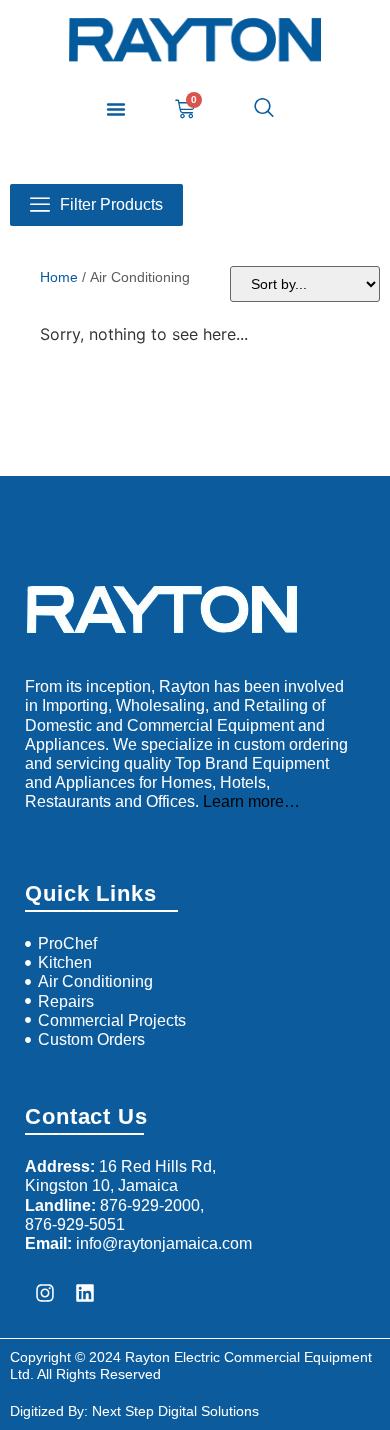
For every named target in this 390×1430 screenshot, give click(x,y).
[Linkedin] (85, 1293)
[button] (116, 109)
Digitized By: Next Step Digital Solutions (134, 1411)
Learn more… (251, 801)
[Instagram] (45, 1293)
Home (59, 277)
